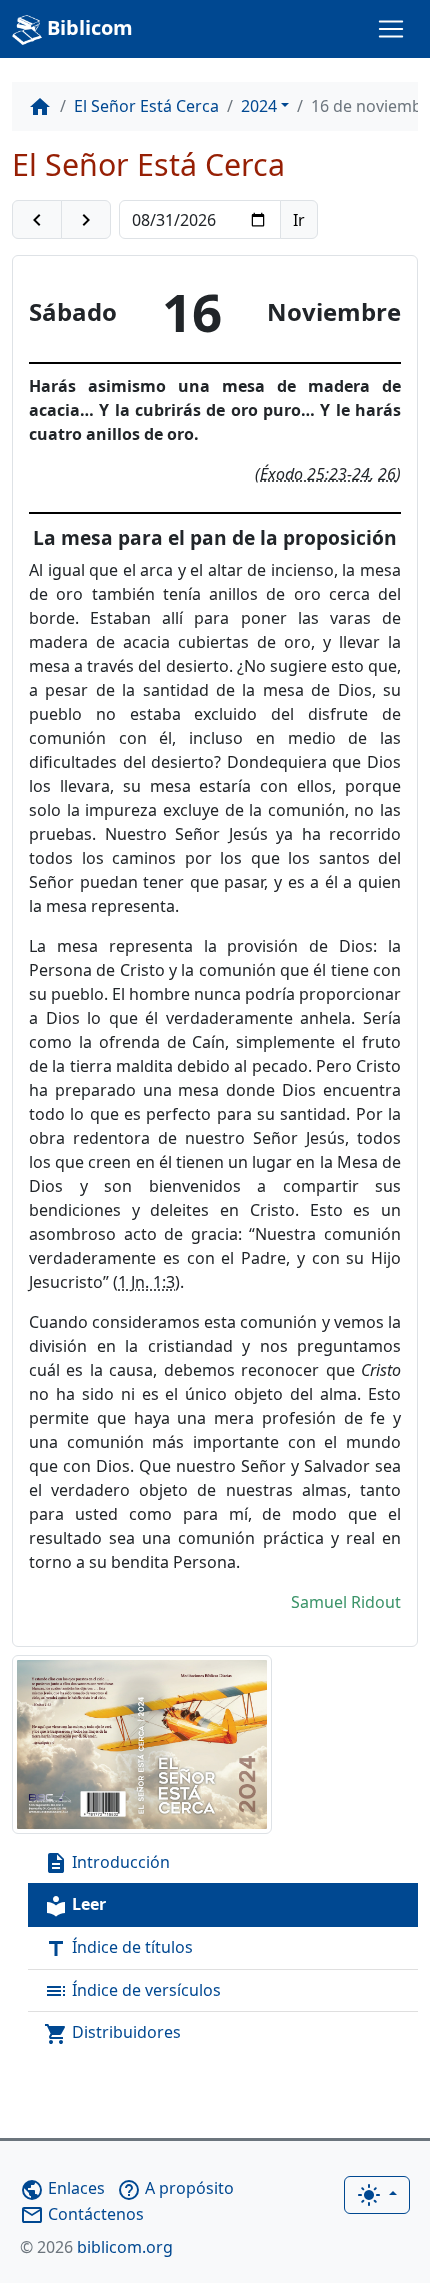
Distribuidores (112, 2033)
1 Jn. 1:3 (146, 1282)
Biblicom (87, 27)
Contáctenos (82, 2214)
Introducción (107, 1863)
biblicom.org (96, 2247)
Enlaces (62, 2188)
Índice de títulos (118, 1948)
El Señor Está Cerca (146, 106)
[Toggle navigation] (391, 29)
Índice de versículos (132, 1991)
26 (387, 474)
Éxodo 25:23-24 (315, 474)
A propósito (175, 2188)
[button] (37, 220)
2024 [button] (259, 106)
